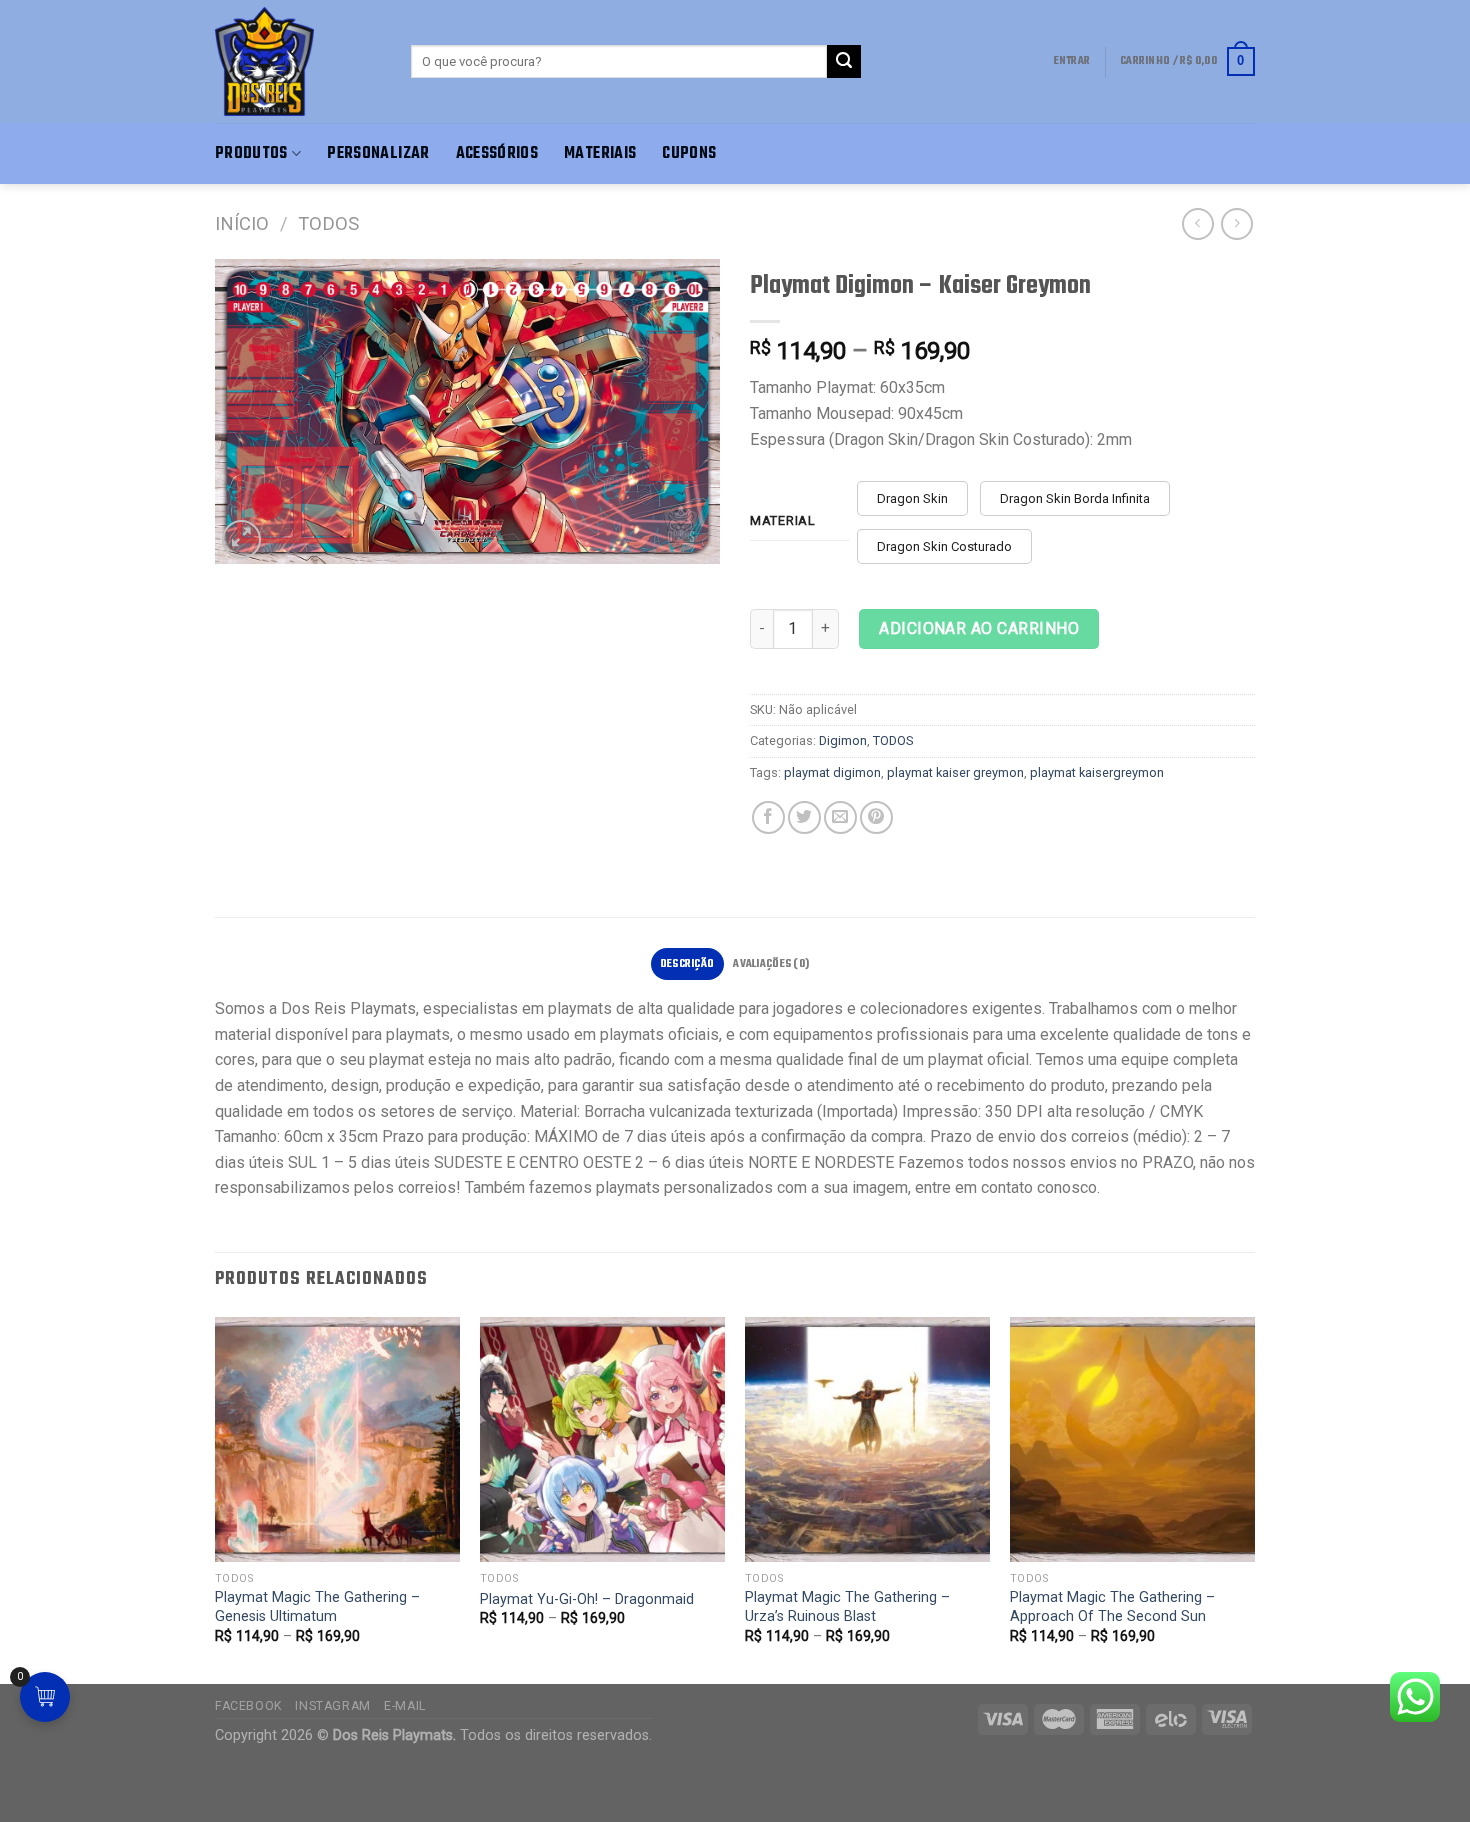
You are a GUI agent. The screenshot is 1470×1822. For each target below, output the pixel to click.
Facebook (248, 1706)
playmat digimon (832, 772)
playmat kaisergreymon (1097, 772)
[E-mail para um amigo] (840, 817)
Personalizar (378, 153)
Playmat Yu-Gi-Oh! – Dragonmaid (587, 1599)
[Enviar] (844, 62)
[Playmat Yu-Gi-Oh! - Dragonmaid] (602, 1439)
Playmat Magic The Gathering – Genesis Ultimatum (317, 1607)
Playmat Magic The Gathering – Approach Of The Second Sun (1112, 1607)
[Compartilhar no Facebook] (768, 817)
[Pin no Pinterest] (876, 817)
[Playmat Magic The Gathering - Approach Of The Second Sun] (1132, 1439)
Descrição (687, 964)
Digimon (843, 740)
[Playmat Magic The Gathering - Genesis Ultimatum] (337, 1439)
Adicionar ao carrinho (979, 628)
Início (242, 223)
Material (783, 521)
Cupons (689, 153)
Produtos (251, 153)
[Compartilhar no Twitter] (804, 817)
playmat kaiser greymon (955, 772)
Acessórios (497, 153)
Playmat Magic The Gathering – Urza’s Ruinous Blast (847, 1607)
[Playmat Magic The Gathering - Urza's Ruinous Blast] (867, 1439)
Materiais (600, 153)
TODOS (328, 223)
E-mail (405, 1706)
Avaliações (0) (771, 964)
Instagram (333, 1706)
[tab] (687, 964)
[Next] (1254, 1498)
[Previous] (216, 1498)
